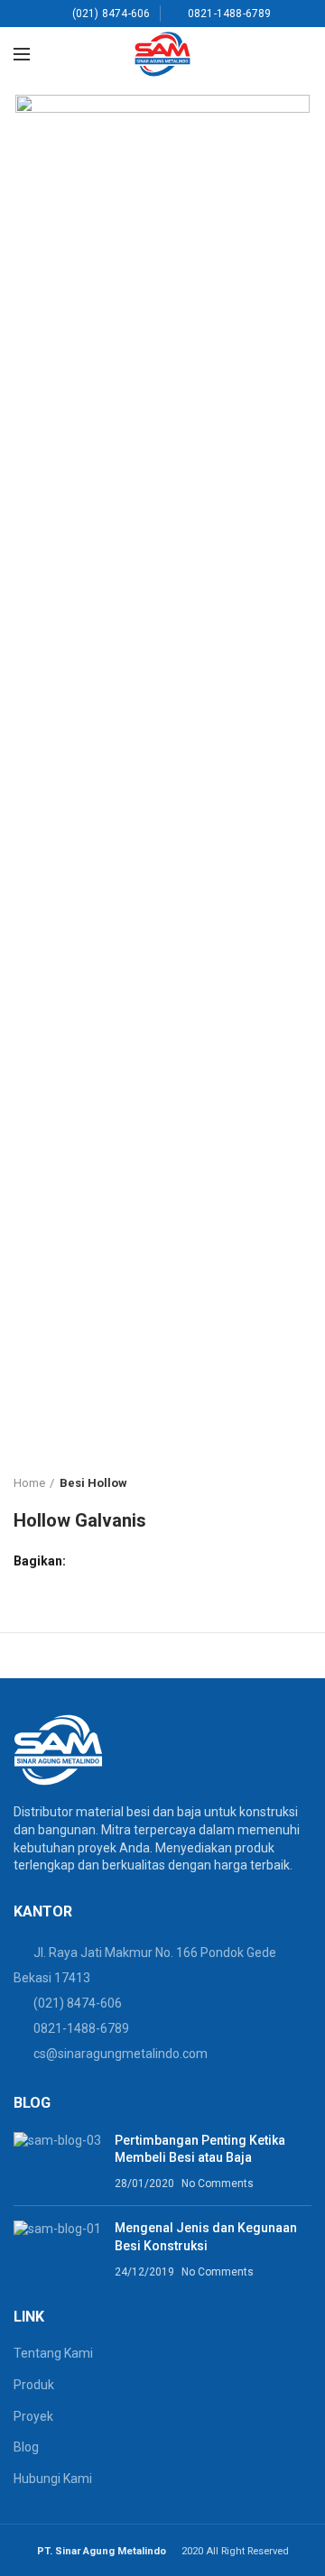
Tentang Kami (53, 2353)
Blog (26, 2447)
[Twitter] (104, 1561)
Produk (34, 2385)
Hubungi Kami (53, 2479)
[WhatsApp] (167, 1561)
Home (29, 1483)
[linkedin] (146, 1561)
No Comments (218, 2184)
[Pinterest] (125, 1561)
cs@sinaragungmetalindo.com (121, 2054)
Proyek (33, 2416)
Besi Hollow (93, 1483)
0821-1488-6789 (81, 2028)
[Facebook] (84, 1561)
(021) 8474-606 (78, 2003)
